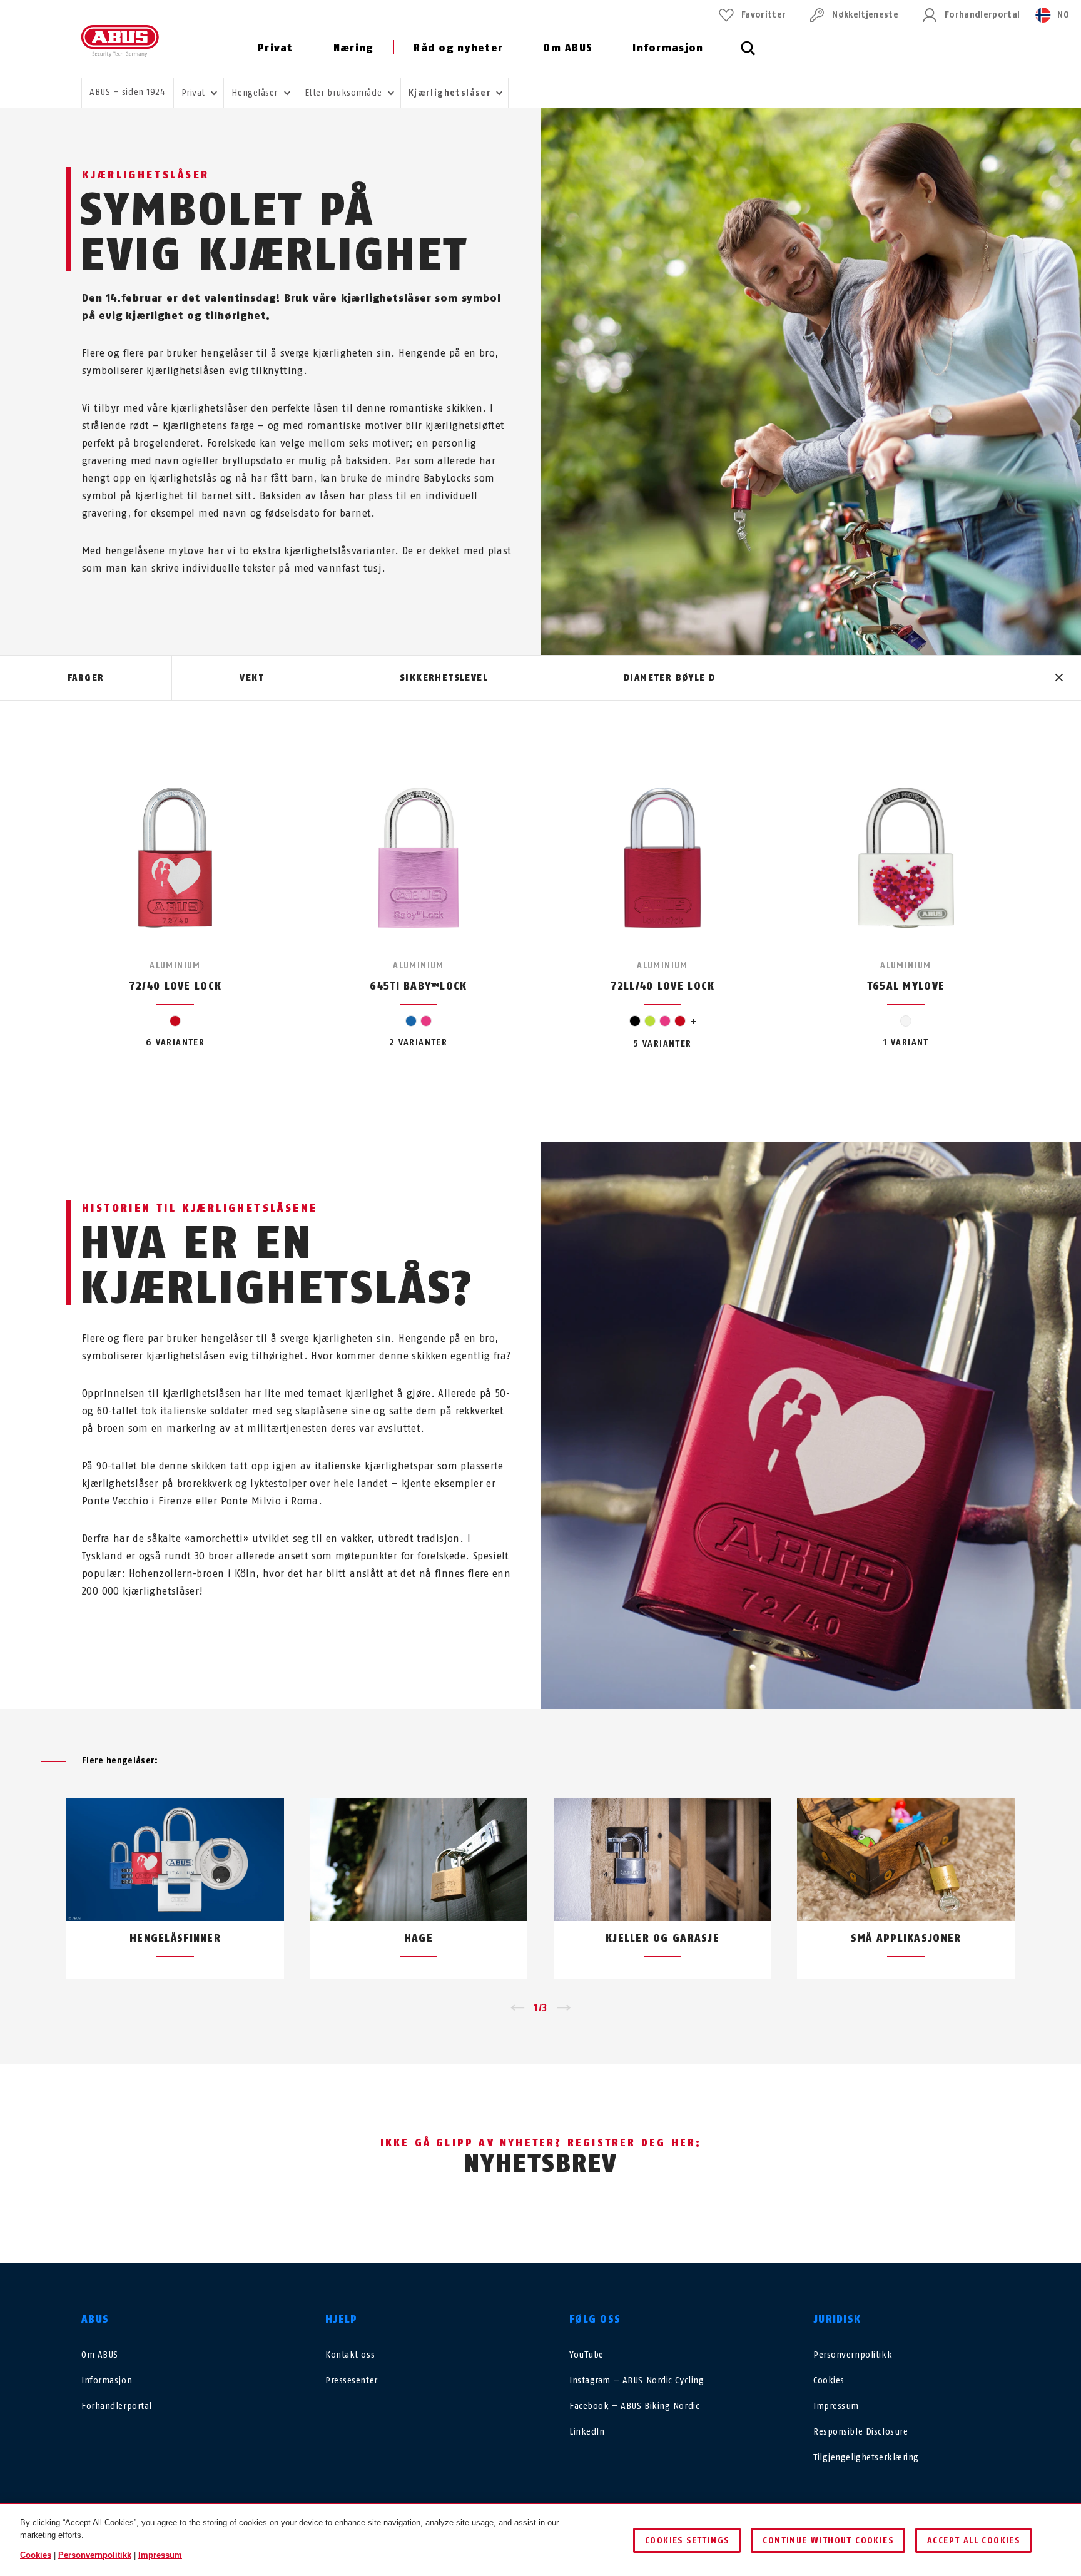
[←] (517, 2008)
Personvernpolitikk (853, 2355)
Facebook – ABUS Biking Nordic (634, 2406)
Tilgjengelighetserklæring (866, 2457)
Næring (353, 48)
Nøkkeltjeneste (865, 15)
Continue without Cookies (828, 2541)
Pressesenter (352, 2381)
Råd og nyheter (458, 48)
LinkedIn (587, 2432)
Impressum (836, 2406)
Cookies (829, 2381)
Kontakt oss (350, 2355)
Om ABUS (568, 48)
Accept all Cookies (973, 2541)
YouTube (586, 2355)
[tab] (86, 678)
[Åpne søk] (748, 55)
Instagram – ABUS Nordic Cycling (637, 2381)
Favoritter (764, 15)
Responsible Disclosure (860, 2432)
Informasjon (668, 48)
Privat (276, 48)
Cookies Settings (687, 2541)
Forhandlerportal (982, 15)
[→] (564, 2008)
